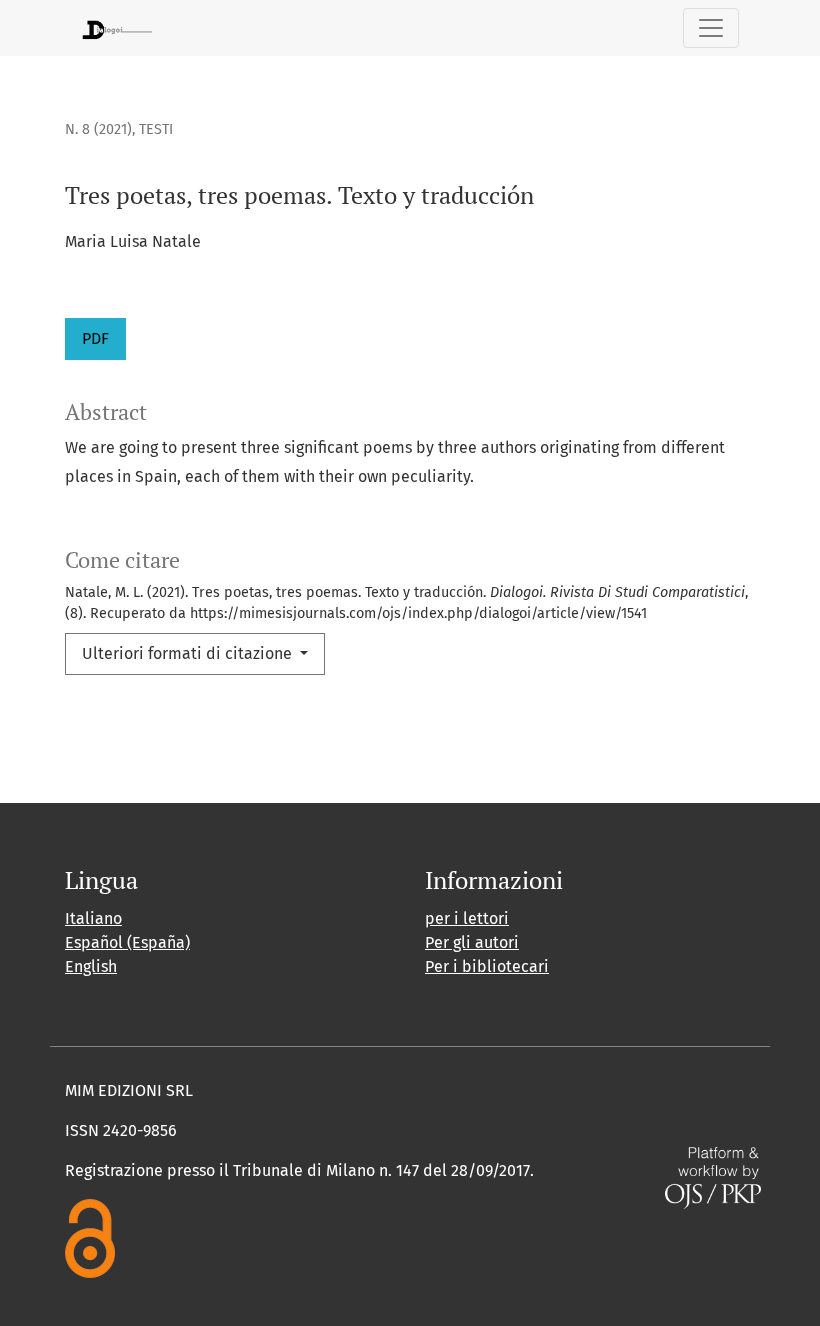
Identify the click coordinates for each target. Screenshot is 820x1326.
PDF (95, 338)
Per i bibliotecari (487, 966)
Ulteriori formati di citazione (189, 653)
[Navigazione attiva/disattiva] (711, 28)
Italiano (93, 918)
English (91, 966)
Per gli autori (472, 942)
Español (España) (127, 942)
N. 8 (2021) (98, 129)
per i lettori (467, 918)
